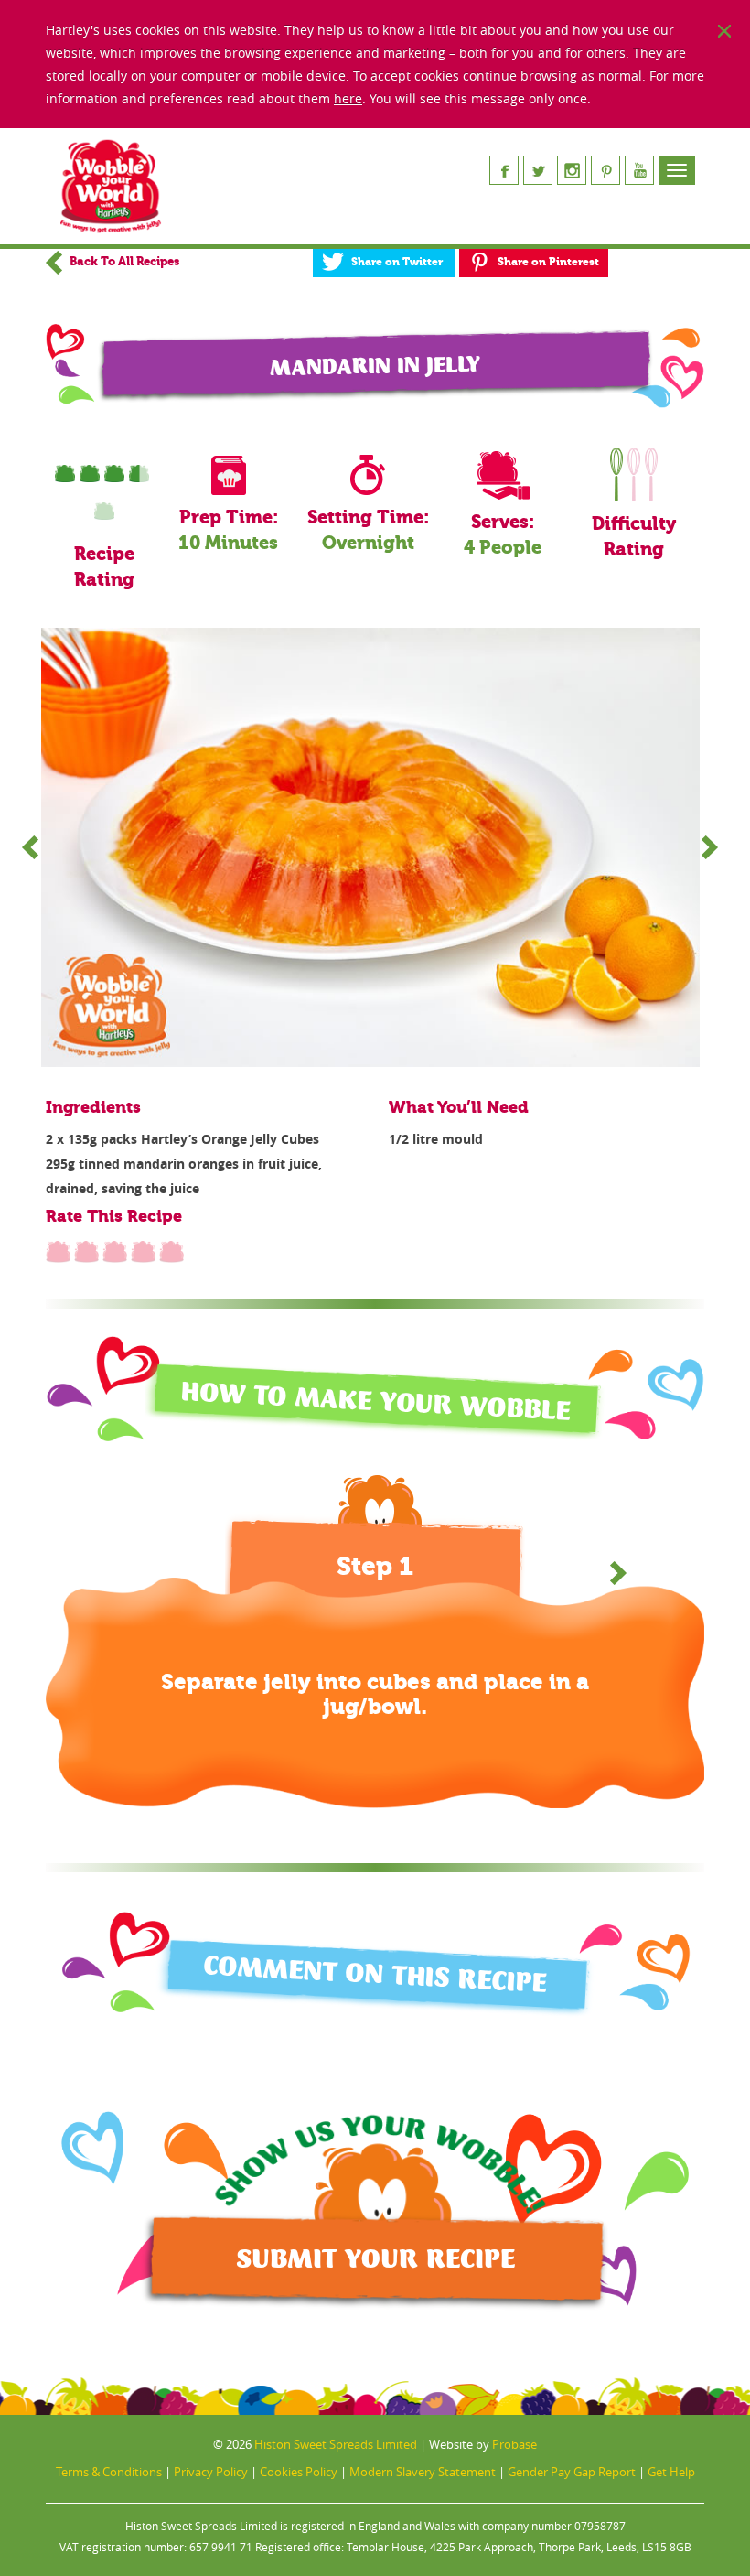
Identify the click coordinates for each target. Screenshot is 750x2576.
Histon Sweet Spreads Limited (336, 2444)
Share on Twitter (397, 262)
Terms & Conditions (109, 2472)
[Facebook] (504, 170)
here (348, 98)
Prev (30, 847)
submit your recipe (375, 2259)
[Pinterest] (605, 170)
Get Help (671, 2472)
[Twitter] (538, 170)
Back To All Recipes (123, 261)
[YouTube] (639, 170)
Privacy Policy (211, 2472)
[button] (618, 1573)
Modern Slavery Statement (423, 2472)
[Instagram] (572, 170)
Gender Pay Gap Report (572, 2472)
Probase (514, 2444)
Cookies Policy (299, 2472)
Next (710, 847)
